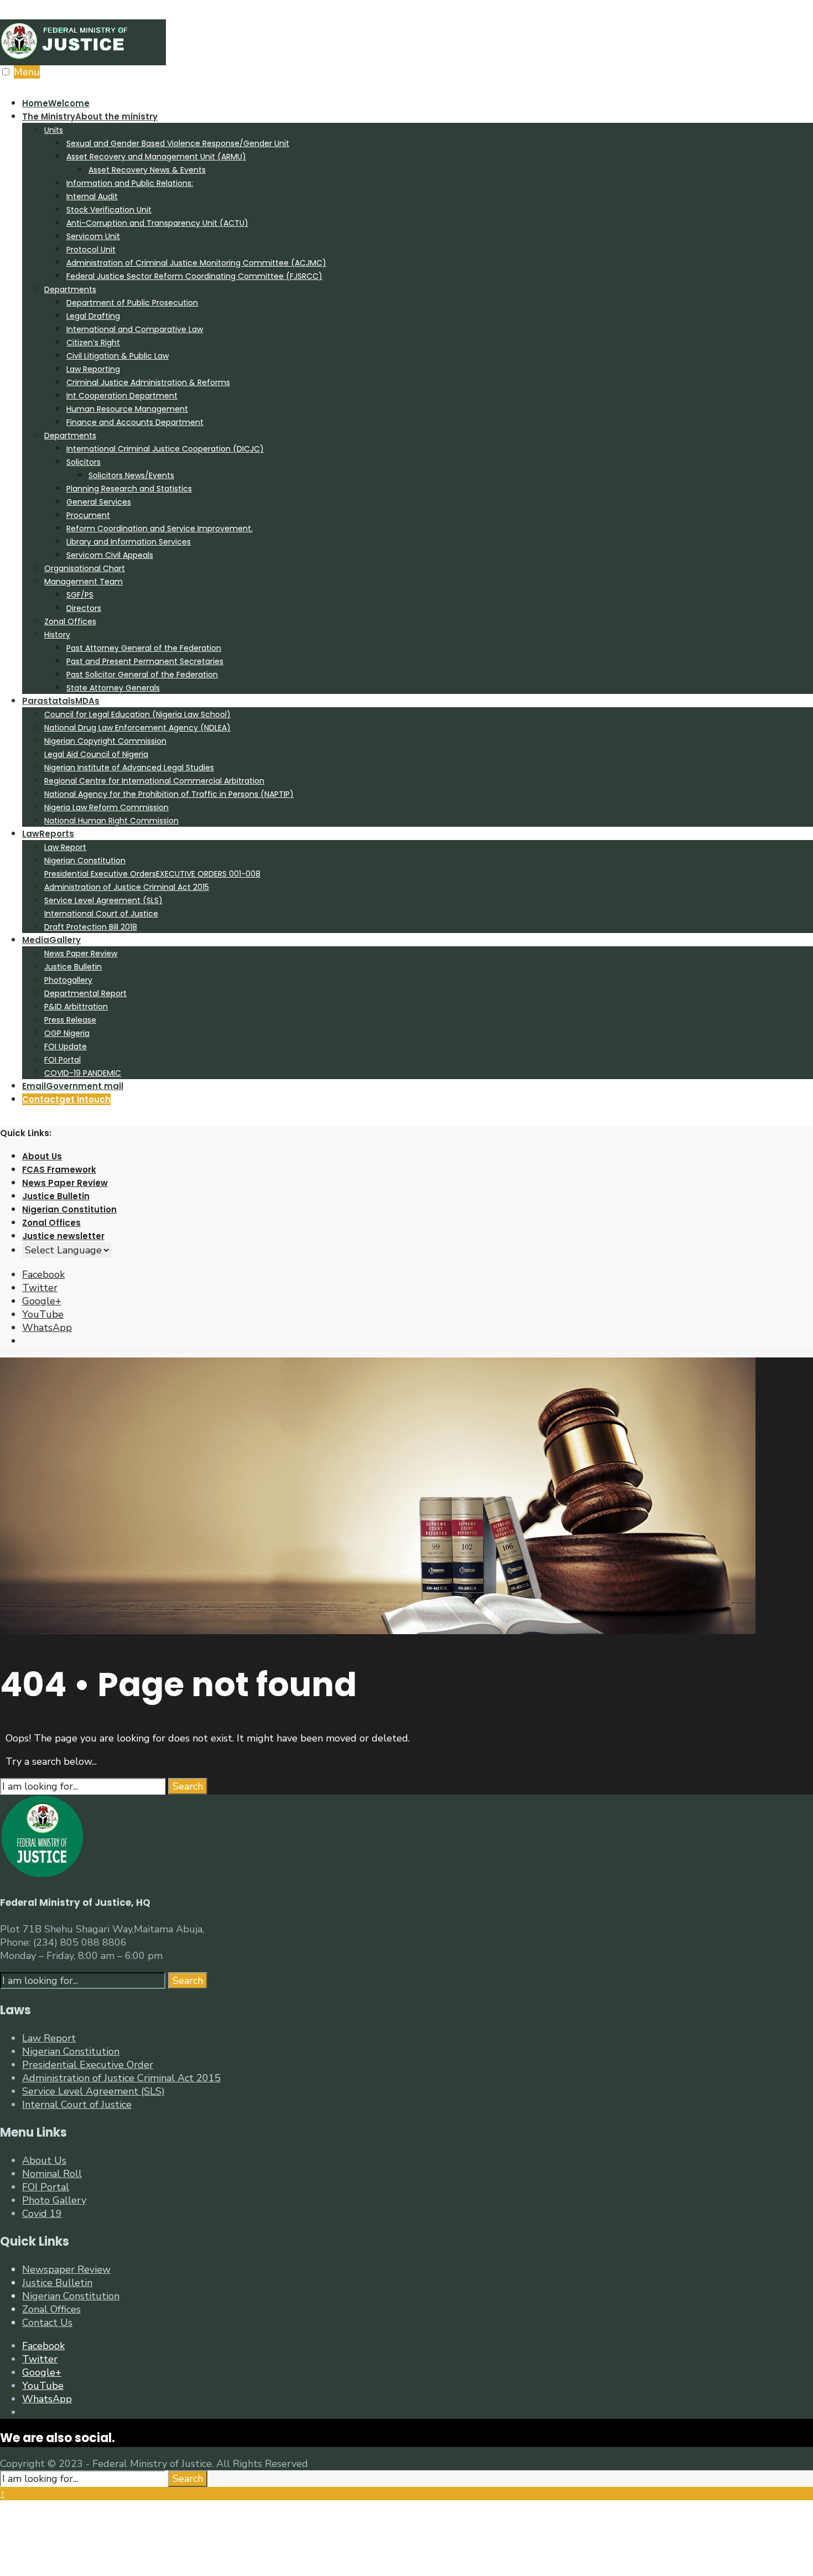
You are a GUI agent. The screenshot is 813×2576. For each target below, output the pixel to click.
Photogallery (68, 980)
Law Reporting (93, 369)
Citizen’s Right (93, 343)
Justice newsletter (63, 1236)
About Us (42, 1156)
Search (188, 1786)
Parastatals (61, 701)
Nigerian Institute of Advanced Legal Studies (129, 768)
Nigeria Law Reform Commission (106, 807)
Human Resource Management (127, 409)
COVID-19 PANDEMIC (83, 1073)
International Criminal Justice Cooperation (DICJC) (165, 449)
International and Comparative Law (135, 329)
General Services (99, 502)
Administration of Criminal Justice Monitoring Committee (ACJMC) (196, 263)
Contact (66, 1099)
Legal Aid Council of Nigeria (96, 754)
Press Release (70, 1020)
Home (56, 103)
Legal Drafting (93, 316)
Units (54, 130)
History (57, 635)
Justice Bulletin (73, 967)
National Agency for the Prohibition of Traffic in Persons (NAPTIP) (169, 794)
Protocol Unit (91, 250)
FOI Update (66, 1046)
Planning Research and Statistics (129, 489)
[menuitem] (418, 402)
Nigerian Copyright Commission (105, 741)
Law (48, 834)
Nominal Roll (52, 2174)
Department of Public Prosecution (132, 303)
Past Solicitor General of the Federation (142, 675)
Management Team (84, 582)
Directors (84, 608)
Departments (70, 289)
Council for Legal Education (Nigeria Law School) (137, 714)
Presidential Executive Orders (152, 874)
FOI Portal (62, 1060)
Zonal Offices (70, 621)
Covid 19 (42, 2214)
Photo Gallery (54, 2200)
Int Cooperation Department (122, 396)
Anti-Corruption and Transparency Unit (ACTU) (157, 223)
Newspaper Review (66, 2269)
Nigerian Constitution (85, 861)
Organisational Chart (85, 568)
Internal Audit (92, 196)
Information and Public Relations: (130, 183)
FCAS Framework (59, 1170)
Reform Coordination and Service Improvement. (160, 528)
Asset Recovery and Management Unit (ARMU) (156, 157)
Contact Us (47, 2323)
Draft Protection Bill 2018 (91, 927)
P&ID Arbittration (76, 1007)
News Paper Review (81, 953)
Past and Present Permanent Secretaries (145, 661)
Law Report (65, 847)
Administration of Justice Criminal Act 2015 (127, 887)
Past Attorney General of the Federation (144, 648)
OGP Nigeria (67, 1033)
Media (51, 940)
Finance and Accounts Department (135, 422)
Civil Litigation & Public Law (118, 356)
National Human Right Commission (111, 821)
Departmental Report (85, 993)
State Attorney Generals (113, 688)
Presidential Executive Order (88, 2065)
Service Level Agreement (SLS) (103, 900)
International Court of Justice (101, 914)
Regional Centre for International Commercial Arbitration (154, 781)
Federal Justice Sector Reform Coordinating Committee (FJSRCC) (194, 276)
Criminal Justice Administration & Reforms (148, 382)
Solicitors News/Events (131, 475)
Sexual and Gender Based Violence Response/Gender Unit (178, 143)
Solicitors (84, 462)
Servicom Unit (93, 236)
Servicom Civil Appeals (110, 555)
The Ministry (90, 116)
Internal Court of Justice (77, 2105)
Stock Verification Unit (109, 210)
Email (73, 1086)
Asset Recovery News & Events (147, 170)
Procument (88, 515)
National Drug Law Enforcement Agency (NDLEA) (137, 728)
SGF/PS (80, 595)
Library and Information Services (129, 542)
